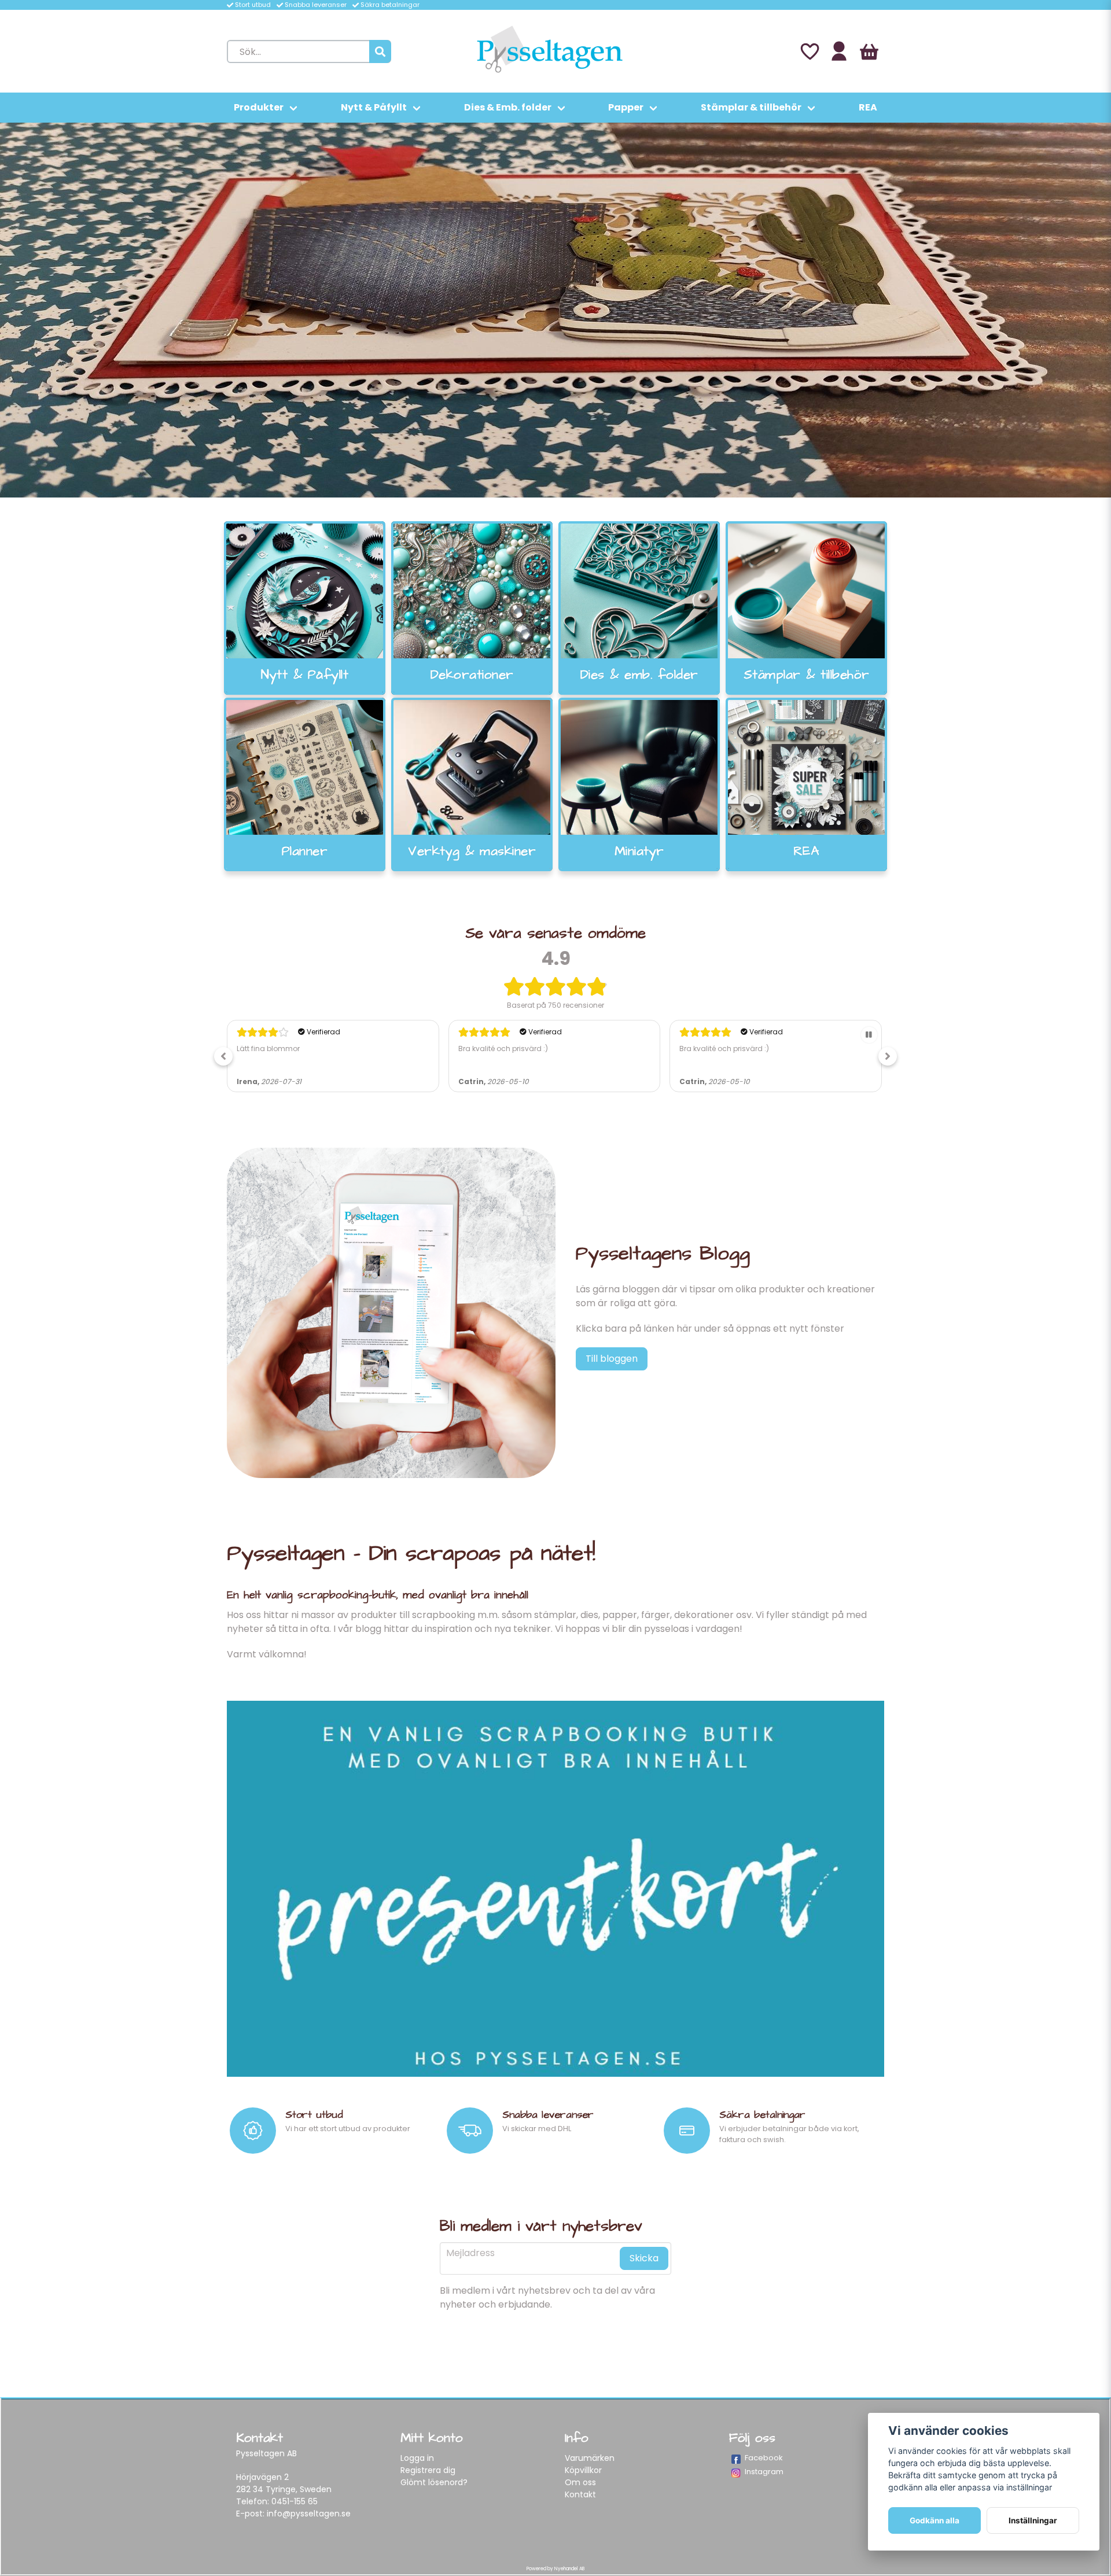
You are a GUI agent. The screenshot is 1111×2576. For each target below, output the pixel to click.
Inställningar (1033, 2520)
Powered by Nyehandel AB (555, 2569)
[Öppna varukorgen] (869, 51)
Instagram (764, 2472)
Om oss (580, 2482)
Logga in (417, 2458)
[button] (223, 1056)
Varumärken (590, 2458)
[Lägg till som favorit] (809, 51)
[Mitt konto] (839, 51)
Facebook (764, 2458)
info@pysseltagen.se (309, 2514)
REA (868, 107)
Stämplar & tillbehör (751, 107)
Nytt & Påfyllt (374, 107)
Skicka (644, 2258)
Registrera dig (428, 2470)
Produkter (259, 107)
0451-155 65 (295, 2501)
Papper (626, 107)
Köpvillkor (583, 2470)
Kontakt (580, 2494)
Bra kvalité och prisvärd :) (282, 1049)
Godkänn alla (935, 2520)
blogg (368, 1629)
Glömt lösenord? (434, 2482)
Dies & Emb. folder (508, 107)
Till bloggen (612, 1359)
